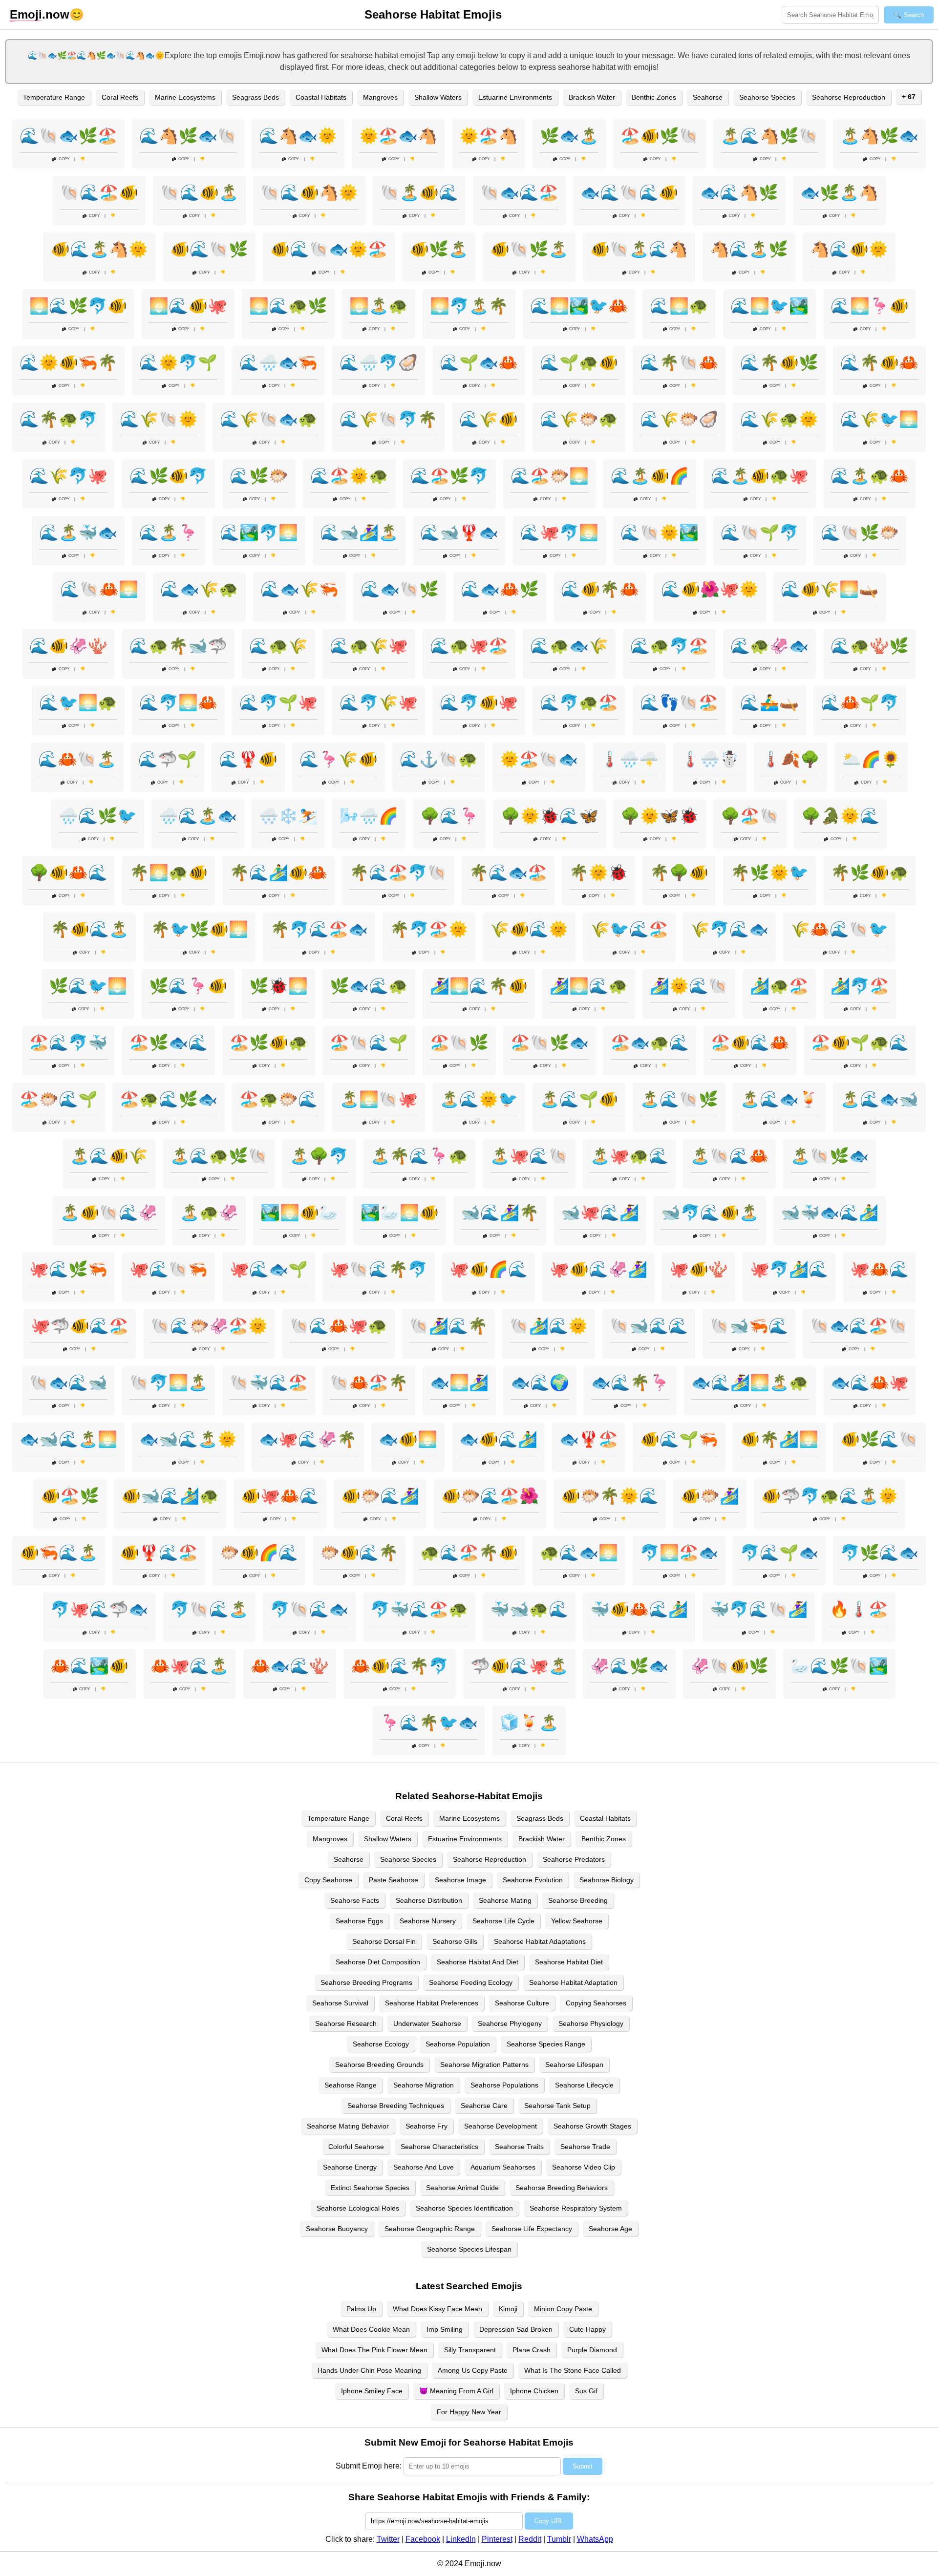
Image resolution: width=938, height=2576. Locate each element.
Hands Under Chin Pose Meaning (369, 2370)
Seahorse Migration (424, 2085)
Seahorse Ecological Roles (358, 2208)
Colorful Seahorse (356, 2147)
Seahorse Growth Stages (592, 2126)
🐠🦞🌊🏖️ (159, 1553)
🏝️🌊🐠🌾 (109, 1156)
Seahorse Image (460, 1880)
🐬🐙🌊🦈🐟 (99, 1609)
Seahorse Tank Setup (557, 2106)
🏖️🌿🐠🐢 (269, 1043)
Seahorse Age (610, 2229)
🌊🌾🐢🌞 (779, 419)
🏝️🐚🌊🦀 (729, 1156)
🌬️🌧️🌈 (369, 816)
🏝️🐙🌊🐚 (529, 1156)
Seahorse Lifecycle (584, 2085)
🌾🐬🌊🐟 (729, 929)
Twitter (388, 2539)
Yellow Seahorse (577, 1921)
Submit (583, 2466)
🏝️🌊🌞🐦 (479, 1099)
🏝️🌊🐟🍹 (779, 1099)
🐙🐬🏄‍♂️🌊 (789, 1269)
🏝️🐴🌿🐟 (879, 136)
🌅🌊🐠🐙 (188, 306)
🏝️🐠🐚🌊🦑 (109, 1213)
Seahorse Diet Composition (378, 1962)
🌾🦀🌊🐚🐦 (839, 929)
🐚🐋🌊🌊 (649, 1326)
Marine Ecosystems (185, 97)
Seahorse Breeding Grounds (379, 2065)
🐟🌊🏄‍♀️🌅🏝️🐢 (750, 1383)
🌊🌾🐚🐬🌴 (388, 419)
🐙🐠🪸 (699, 1269)
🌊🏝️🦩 (169, 532)
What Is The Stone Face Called (573, 2370)
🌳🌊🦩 (449, 816)
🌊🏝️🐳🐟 (78, 532)
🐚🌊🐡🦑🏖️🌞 (209, 1326)
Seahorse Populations (504, 2085)
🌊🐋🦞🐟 (459, 532)
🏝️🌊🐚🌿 (679, 1099)
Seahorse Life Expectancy (532, 2229)
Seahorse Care (484, 2106)
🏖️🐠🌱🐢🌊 (860, 1043)
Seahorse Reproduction (849, 97)
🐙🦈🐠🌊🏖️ (80, 1326)
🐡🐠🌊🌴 (359, 1553)
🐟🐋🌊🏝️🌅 (68, 1439)
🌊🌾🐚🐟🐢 (269, 419)
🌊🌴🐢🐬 (59, 419)
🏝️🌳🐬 (319, 1156)
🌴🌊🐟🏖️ (508, 873)
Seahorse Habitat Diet (569, 1962)
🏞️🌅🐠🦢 (299, 1213)
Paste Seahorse (394, 1880)
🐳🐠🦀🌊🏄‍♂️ (639, 1609)
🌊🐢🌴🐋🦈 (178, 646)
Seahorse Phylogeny (510, 2023)
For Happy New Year (469, 2412)
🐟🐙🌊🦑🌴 (308, 1439)
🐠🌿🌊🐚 (879, 1439)
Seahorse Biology (607, 1880)
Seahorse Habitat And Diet (478, 1962)
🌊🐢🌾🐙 (369, 646)
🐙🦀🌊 (879, 1269)
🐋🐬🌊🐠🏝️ (710, 1213)
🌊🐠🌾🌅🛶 (830, 589)
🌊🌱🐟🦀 (479, 362)
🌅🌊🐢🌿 (288, 306)
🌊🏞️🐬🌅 (259, 532)
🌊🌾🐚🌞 (159, 419)
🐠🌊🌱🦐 (679, 1439)
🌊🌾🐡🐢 (579, 419)
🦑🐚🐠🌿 (729, 1666)
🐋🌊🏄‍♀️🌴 (500, 1213)
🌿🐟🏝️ (569, 136)
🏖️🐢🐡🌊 (278, 1099)
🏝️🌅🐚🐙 (379, 1099)
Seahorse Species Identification (464, 2208)
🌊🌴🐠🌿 (779, 362)
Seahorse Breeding (578, 1900)
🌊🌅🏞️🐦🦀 (579, 306)
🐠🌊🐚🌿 (209, 249)
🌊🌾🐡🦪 (679, 419)
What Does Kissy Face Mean (437, 2309)
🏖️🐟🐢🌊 (650, 1043)
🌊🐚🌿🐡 (860, 532)
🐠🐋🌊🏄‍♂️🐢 (170, 1496)
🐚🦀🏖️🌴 (369, 1383)
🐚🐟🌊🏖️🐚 (859, 1326)
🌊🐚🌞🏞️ (660, 532)
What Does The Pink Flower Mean (374, 2350)
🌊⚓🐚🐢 (439, 759)
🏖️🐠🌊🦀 (750, 1043)
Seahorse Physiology (591, 2023)
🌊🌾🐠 (489, 419)
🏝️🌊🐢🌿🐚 (219, 1156)
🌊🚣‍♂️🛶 (769, 703)
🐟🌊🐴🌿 (739, 192)
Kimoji (508, 2309)
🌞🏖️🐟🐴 (398, 136)
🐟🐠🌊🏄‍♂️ (498, 1439)
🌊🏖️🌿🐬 (449, 476)
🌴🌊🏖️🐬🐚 (398, 873)
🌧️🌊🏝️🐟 (198, 816)
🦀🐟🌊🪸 (290, 1666)
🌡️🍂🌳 (790, 759)
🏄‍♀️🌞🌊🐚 (689, 986)
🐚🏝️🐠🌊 (419, 192)
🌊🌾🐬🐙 (68, 476)
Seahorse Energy (350, 2167)
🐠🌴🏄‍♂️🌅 (779, 1439)
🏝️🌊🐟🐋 (879, 1099)
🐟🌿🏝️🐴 (839, 192)
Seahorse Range (351, 2085)
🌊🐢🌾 (278, 646)
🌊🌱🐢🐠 (579, 362)
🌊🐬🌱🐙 (278, 703)
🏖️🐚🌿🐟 (550, 1043)
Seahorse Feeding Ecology (471, 1982)
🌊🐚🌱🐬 (760, 532)
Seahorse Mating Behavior (348, 2126)
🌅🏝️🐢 (379, 306)
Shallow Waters (438, 97)
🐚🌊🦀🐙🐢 (339, 1326)
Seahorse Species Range (546, 2044)
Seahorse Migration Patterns (484, 2065)
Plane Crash (532, 2350)
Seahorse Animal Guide (462, 2188)
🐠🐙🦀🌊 (280, 1496)
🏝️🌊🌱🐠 (579, 1099)
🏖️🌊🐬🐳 (68, 1043)
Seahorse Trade (585, 2147)
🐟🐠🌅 (408, 1439)
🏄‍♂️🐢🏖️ (779, 986)
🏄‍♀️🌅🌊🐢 (589, 986)
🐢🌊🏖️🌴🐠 (469, 1553)
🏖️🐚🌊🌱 (369, 1043)
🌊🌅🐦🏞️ (769, 306)
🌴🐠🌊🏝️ (89, 929)
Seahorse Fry (426, 2126)
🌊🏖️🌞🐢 (349, 476)
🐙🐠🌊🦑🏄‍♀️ (598, 1269)
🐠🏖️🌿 (70, 1496)
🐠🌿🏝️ (439, 249)
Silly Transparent (470, 2350)
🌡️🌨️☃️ (710, 759)
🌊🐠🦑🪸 (68, 646)
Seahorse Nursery (428, 1921)
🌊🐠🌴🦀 (600, 589)
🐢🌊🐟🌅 (579, 1553)
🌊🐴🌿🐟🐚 (188, 136)
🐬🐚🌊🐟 (309, 1609)
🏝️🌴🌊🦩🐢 (419, 1156)
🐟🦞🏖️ (589, 1439)
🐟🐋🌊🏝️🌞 (188, 1439)
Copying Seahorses (596, 2003)
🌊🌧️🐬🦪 (379, 362)
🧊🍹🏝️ (529, 1723)
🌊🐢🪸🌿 (870, 646)
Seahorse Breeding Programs (366, 1982)
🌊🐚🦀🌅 (99, 589)
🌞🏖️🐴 (489, 136)
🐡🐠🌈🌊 (259, 1553)
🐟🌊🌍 (540, 1383)
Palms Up (361, 2309)
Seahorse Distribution (429, 1900)
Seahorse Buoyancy (337, 2229)
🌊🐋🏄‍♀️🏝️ (359, 532)
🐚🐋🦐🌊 (749, 1326)
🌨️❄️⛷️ (288, 816)
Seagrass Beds (256, 97)
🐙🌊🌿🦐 (68, 1269)
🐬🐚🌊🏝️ (209, 1609)
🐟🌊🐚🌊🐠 (629, 192)
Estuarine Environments (515, 97)
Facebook (423, 2539)
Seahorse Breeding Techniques (396, 2106)
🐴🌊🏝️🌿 (749, 249)
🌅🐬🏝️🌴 (469, 306)
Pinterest (497, 2539)
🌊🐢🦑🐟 (769, 646)
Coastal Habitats (321, 97)
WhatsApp (595, 2539)
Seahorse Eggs (359, 1921)
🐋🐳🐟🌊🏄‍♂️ (830, 1213)
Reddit (530, 2539)
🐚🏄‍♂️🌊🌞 (549, 1326)
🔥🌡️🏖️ (859, 1609)
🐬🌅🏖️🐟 (679, 1553)
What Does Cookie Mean (371, 2329)
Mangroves (380, 97)
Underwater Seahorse (427, 2023)
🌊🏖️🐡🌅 (550, 476)
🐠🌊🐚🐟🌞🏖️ (329, 249)
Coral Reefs (120, 97)
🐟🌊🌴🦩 (630, 1383)
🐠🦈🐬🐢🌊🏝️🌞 (830, 1496)
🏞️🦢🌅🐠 (400, 1213)
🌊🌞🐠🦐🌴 (68, 362)
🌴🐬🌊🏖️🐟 (319, 929)
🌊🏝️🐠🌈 (650, 476)
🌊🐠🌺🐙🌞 (710, 589)
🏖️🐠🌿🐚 (660, 136)
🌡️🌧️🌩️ (629, 759)
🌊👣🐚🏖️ (679, 703)
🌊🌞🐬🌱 (178, 362)
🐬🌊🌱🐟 (779, 1553)
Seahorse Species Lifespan (469, 2249)
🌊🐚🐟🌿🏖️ (68, 136)
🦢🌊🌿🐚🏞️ (839, 1666)
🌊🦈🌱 (168, 759)
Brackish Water (592, 97)
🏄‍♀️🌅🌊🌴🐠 (479, 986)
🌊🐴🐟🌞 (298, 136)
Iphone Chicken (534, 2391)
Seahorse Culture (522, 2003)
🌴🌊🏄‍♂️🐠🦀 (278, 873)
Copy (64, 159)
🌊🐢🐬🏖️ (669, 646)
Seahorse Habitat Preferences (432, 2003)
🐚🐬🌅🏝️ (169, 1383)
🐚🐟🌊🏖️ (519, 192)
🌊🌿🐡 (259, 476)
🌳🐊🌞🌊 (840, 816)
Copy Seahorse (328, 1880)
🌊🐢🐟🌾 (569, 646)
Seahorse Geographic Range (430, 2229)
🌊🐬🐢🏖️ (579, 703)
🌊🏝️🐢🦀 (870, 476)
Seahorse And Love (424, 2167)
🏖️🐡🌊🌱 (59, 1099)
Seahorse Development (501, 2126)
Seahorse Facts (355, 1900)
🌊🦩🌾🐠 (339, 759)
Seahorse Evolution (533, 1880)
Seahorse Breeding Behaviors (562, 2188)
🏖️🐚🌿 (459, 1043)
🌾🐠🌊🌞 (529, 929)
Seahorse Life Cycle (503, 1921)
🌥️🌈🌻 (871, 759)
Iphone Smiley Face (372, 2391)
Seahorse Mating (505, 1900)
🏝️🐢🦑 (209, 1213)
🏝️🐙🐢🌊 (629, 1156)
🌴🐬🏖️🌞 (429, 929)
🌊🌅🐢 (679, 306)
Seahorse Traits (519, 2147)
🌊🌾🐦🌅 (879, 419)
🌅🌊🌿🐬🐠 (78, 306)
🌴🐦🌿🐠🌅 (199, 929)
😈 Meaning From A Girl (456, 2391)
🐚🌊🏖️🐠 (99, 192)
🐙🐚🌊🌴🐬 (379, 1269)
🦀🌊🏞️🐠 (89, 1666)
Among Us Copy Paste (473, 2370)
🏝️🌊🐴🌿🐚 (769, 136)
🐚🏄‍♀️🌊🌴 (448, 1326)
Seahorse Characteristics (439, 2147)
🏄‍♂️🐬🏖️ (860, 986)
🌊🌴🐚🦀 (679, 362)
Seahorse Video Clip (584, 2167)
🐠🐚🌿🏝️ (529, 249)
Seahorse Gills (455, 1941)
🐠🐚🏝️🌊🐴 (639, 249)
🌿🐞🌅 (278, 986)
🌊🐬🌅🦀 (178, 703)
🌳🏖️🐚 (750, 816)
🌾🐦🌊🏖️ (629, 929)
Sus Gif (586, 2391)
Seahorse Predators (574, 1859)
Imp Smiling (445, 2329)
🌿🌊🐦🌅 (88, 986)
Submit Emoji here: (369, 2466)
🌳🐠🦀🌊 (68, 873)
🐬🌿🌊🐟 (879, 1553)
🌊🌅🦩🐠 (870, 306)
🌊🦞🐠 (248, 759)
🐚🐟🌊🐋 (68, 1383)
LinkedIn (461, 2539)
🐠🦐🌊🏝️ (59, 1553)
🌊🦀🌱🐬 (860, 703)
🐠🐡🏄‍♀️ (710, 1496)
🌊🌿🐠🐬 (169, 476)
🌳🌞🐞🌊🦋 (550, 816)
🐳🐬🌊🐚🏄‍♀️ (759, 1609)
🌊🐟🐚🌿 (400, 589)
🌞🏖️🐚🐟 (539, 759)
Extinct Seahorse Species (370, 2188)
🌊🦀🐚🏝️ (77, 759)
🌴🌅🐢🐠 (169, 873)
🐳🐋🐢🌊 (529, 1609)
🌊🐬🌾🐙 (379, 703)
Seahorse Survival (340, 2003)
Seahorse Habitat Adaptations (540, 1941)
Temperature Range (54, 97)
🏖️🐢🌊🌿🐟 (169, 1099)
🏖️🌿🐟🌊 (169, 1043)
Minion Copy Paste (563, 2309)
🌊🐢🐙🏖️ (469, 646)
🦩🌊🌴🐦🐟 (429, 1723)
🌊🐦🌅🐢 (78, 703)
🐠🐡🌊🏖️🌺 (490, 1496)
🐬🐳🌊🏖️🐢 (419, 1609)
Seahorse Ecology (381, 2044)
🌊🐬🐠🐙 (479, 703)
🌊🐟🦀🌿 (500, 589)
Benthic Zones (654, 97)
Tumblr (559, 2539)
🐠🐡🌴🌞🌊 (610, 1496)
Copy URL (549, 2521)
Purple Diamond (592, 2350)
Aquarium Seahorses (503, 2167)
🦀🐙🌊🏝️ (190, 1666)
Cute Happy (587, 2329)
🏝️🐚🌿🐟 (830, 1156)
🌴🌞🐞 (598, 873)
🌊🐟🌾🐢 (199, 589)
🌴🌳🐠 (679, 873)
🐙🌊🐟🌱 (269, 1269)
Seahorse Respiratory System (576, 2208)
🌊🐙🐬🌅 (559, 532)
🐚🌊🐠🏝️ (199, 192)
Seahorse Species (767, 97)
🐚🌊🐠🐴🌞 (309, 192)
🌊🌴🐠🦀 (879, 362)
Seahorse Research (346, 2023)
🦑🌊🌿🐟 (629, 1666)
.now (40, 14)
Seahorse (708, 97)
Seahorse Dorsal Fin (384, 1941)
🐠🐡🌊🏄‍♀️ (380, 1496)
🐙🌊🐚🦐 (169, 1269)
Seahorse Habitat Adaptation (573, 1982)
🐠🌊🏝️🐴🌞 (99, 249)
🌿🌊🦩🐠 (188, 986)
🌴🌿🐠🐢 (870, 873)
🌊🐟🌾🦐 (299, 589)
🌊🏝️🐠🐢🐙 (760, 476)
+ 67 (909, 97)
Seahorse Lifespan (574, 2065)
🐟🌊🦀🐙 (870, 1383)
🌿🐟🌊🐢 (369, 986)
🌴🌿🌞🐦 (769, 873)
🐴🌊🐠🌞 (849, 249)
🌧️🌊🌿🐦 (98, 816)
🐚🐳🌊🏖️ (269, 1383)
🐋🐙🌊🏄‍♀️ (600, 1213)
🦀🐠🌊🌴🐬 (400, 1666)
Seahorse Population (458, 2044)
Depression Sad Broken (516, 2329)
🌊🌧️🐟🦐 (278, 362)
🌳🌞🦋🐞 (660, 816)
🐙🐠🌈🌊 (489, 1269)
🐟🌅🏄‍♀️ (459, 1383)
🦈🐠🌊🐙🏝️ (519, 1666)
